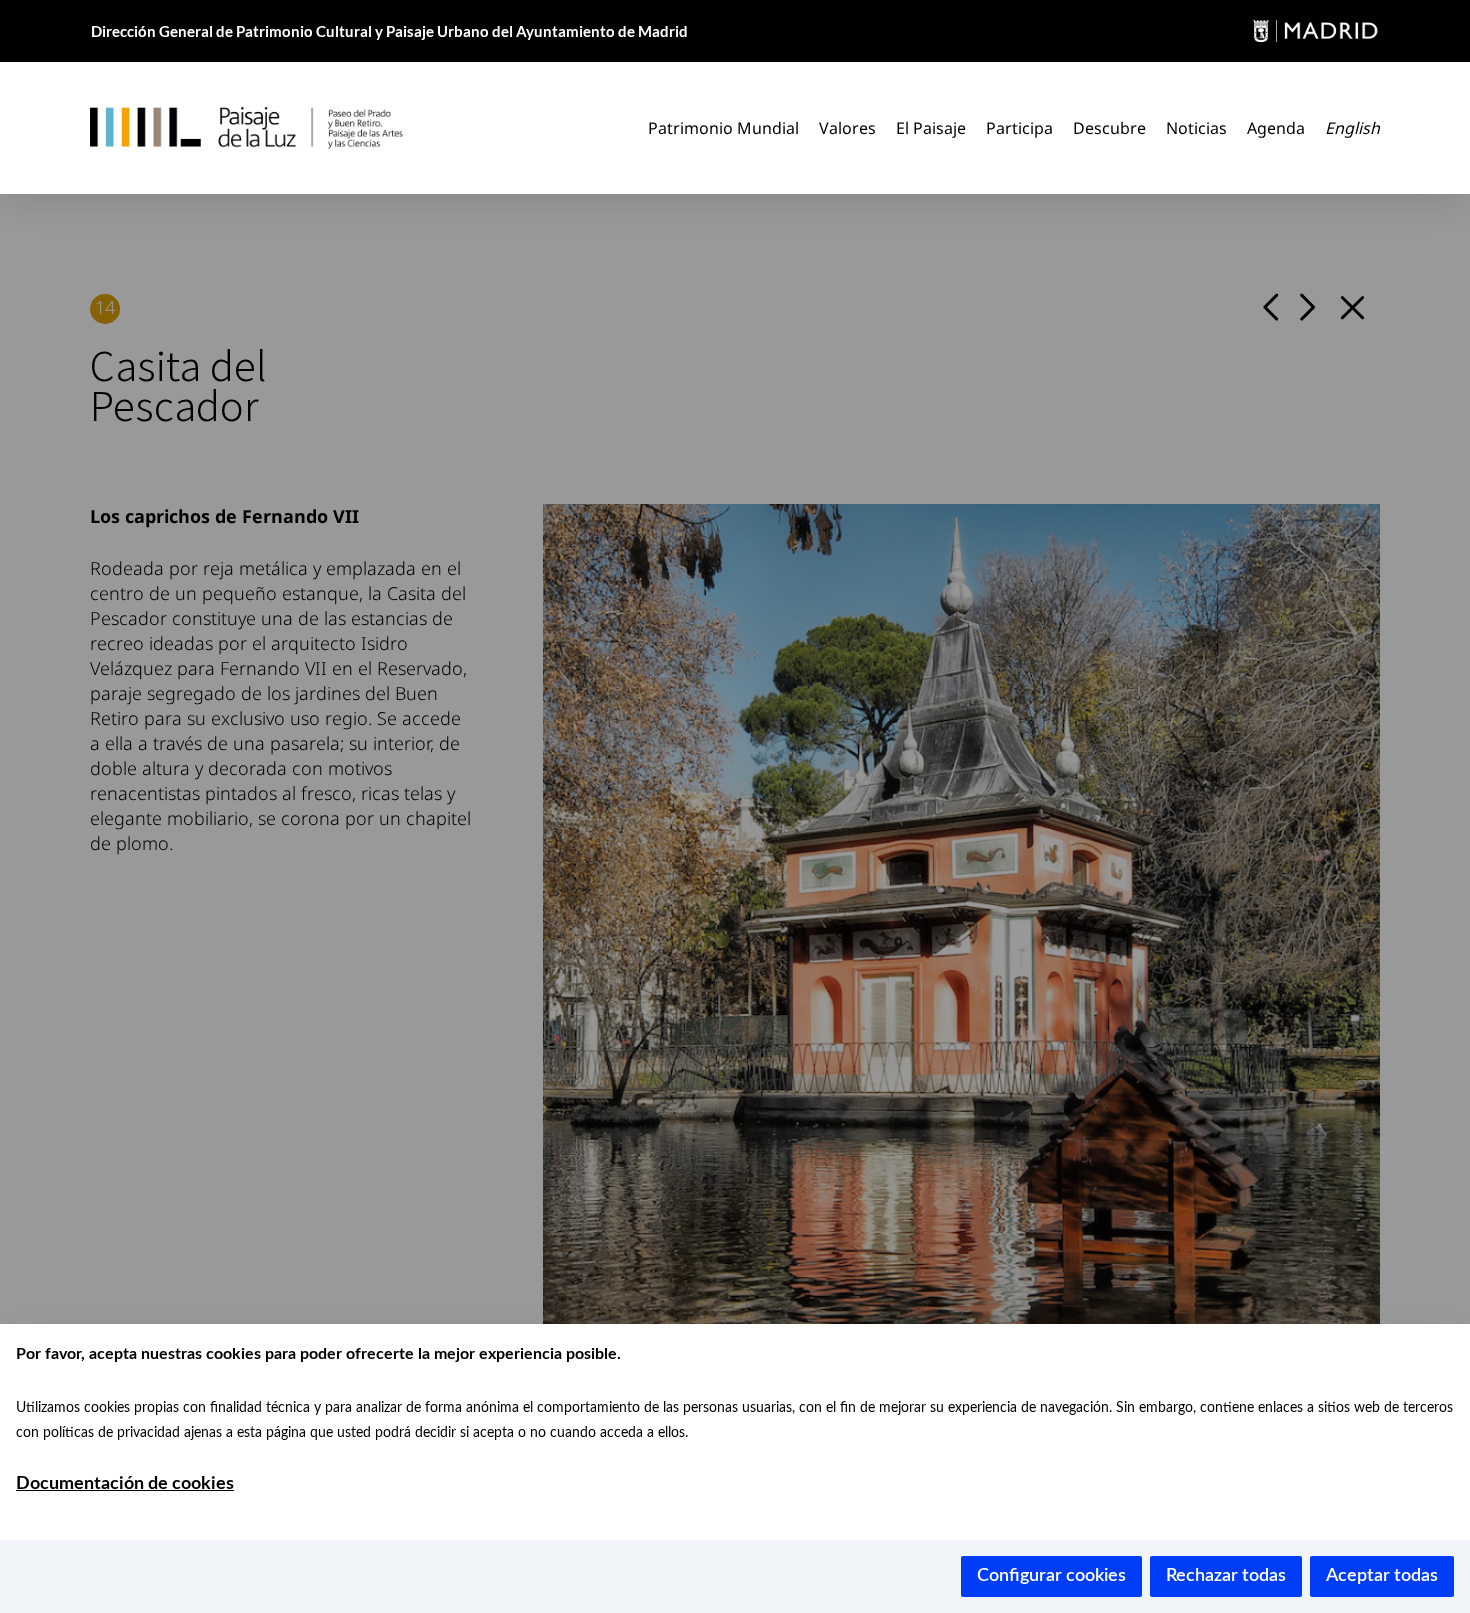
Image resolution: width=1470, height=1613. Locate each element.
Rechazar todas (1226, 1576)
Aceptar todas (1382, 1576)
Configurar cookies (1051, 1576)
